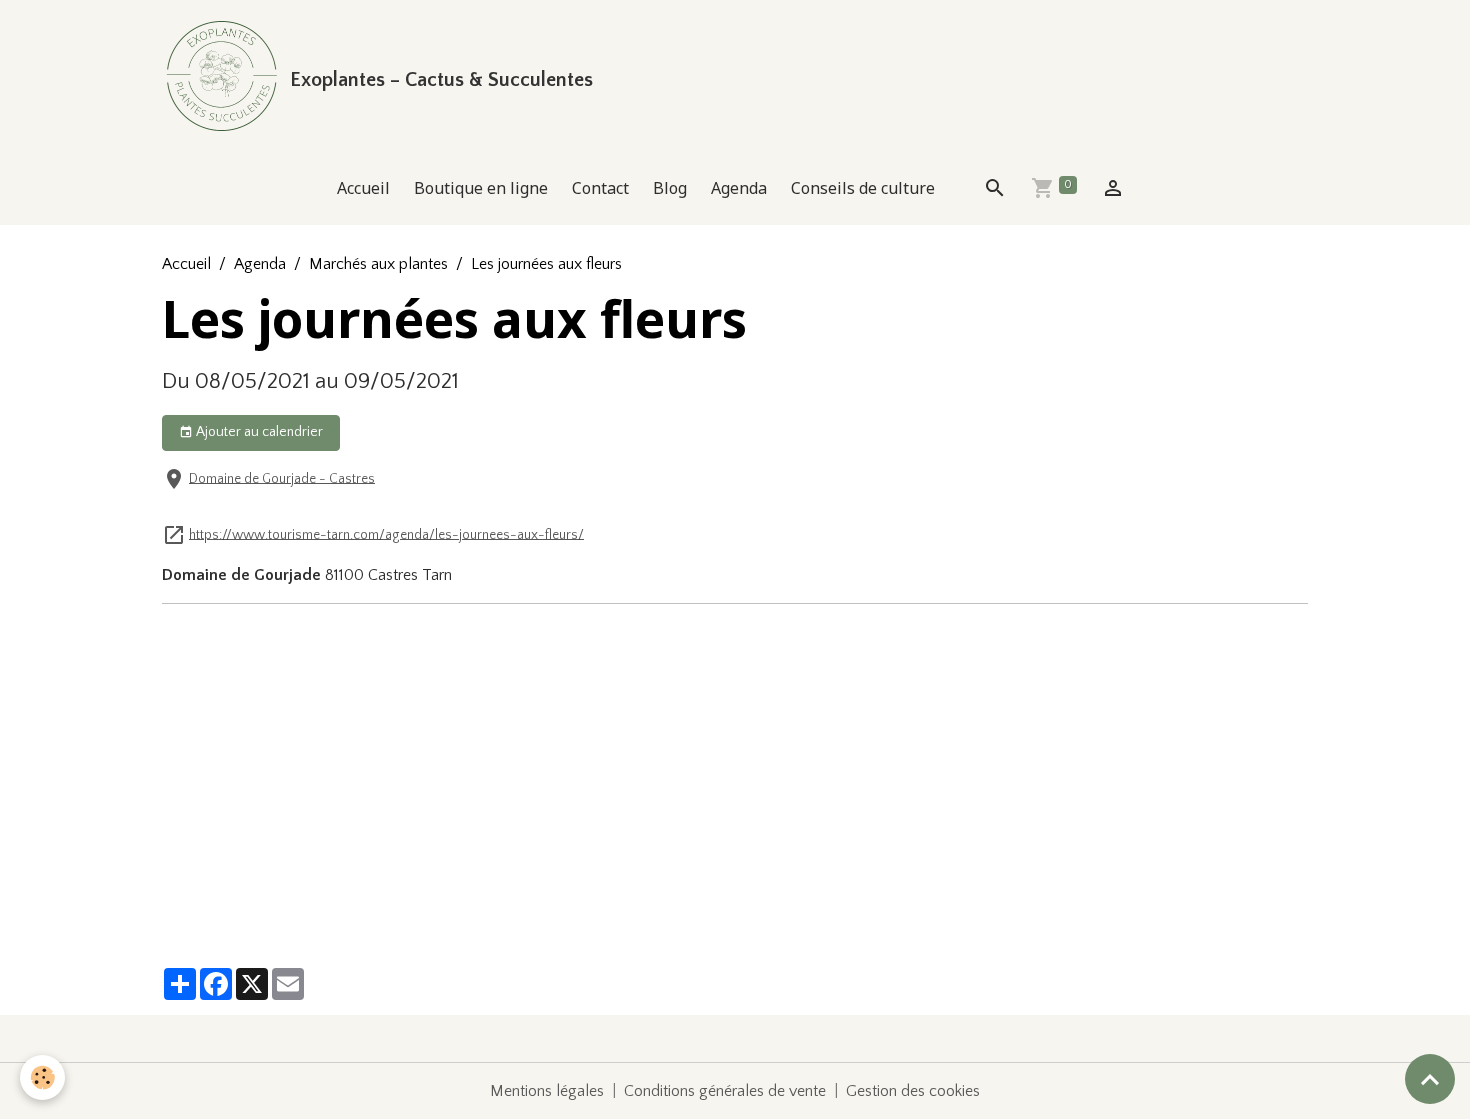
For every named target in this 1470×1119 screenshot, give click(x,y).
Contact (600, 188)
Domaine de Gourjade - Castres (282, 478)
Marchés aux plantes (378, 264)
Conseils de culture (863, 188)
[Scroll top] (1430, 1079)
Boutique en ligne (481, 188)
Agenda (739, 188)
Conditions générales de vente (725, 1091)
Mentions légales (547, 1091)
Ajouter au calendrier (258, 432)
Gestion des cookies (913, 1091)
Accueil (363, 188)
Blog (670, 188)
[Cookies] (42, 1077)
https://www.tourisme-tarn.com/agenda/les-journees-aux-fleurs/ (386, 534)
